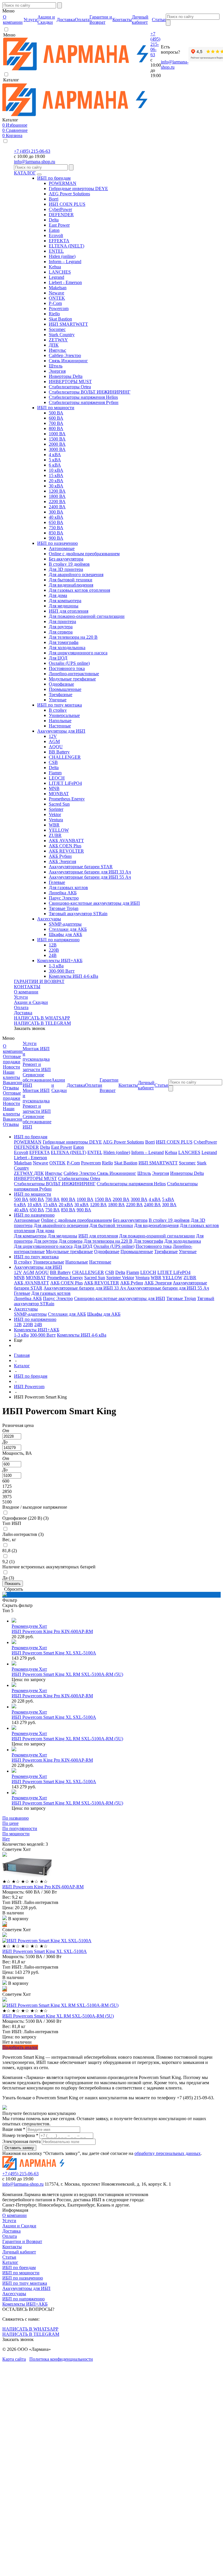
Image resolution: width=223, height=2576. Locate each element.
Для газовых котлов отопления (79, 590)
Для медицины (64, 606)
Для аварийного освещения (76, 575)
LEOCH (57, 778)
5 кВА (55, 460)
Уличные (58, 700)
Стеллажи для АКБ (68, 929)
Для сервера (61, 632)
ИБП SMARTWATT (68, 324)
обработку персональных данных (168, 2153)
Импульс (57, 350)
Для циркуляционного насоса (78, 653)
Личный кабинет (19, 2252)
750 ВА (56, 528)
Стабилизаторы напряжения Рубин (84, 402)
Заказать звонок (30, 1028)
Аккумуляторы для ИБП (61, 731)
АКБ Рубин (60, 856)
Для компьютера (65, 601)
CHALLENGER (65, 757)
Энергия (57, 371)
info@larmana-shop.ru (35, 162)
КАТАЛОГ (25, 173)
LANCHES (60, 272)
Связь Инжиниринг (68, 361)
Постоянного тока (67, 668)
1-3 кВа (56, 966)
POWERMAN (63, 183)
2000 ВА (57, 444)
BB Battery (59, 752)
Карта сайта (14, 2359)
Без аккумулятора (66, 559)
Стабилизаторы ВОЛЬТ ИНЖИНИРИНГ (90, 392)
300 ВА (56, 512)
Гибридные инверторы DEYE (78, 189)
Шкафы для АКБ (65, 934)
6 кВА (55, 465)
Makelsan (58, 288)
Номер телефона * (20, 2135)
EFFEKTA (59, 241)
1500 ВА (57, 439)
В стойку (58, 710)
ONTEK (57, 298)
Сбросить (14, 1589)
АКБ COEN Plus (65, 846)
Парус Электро (64, 898)
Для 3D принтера (66, 569)
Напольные (60, 721)
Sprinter (56, 809)
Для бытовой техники (71, 580)
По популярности (20, 1828)
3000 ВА (57, 449)
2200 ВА (57, 501)
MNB (54, 788)
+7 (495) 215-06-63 (155, 44)
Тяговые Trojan (64, 908)
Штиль (56, 366)
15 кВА (56, 475)
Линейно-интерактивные (74, 674)
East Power (59, 225)
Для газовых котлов (68, 888)
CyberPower (60, 209)
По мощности (16, 1834)
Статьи (9, 2257)
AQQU (56, 747)
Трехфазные (61, 694)
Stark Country (62, 335)
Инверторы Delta (66, 376)
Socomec (57, 329)
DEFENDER (61, 215)
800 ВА (56, 428)
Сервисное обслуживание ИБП (37, 1080)
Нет (6, 1839)
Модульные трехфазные (72, 679)
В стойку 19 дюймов (69, 564)
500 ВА (56, 413)
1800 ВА (57, 496)
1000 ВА (57, 434)
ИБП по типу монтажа (60, 705)
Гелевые (57, 882)
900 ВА (56, 538)
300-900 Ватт (62, 971)
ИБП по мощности (56, 408)
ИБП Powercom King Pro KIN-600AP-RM (52, 1631)
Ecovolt (56, 235)
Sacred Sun (59, 804)
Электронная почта (21, 2141)
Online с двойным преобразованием (84, 554)
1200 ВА (57, 491)
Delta (54, 220)
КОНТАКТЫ (27, 987)
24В (53, 955)
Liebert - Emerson (65, 282)
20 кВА (56, 481)
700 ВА (56, 423)
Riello (54, 314)
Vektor (55, 814)
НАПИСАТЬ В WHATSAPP (42, 1018)
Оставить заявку (19, 2148)
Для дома (58, 595)
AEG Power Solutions (69, 194)
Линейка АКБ (63, 893)
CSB (53, 762)
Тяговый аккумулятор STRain (78, 914)
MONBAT (59, 794)
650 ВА (56, 522)
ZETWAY (58, 340)
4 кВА (55, 455)
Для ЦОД (58, 658)
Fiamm (55, 773)
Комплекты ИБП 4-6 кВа (73, 976)
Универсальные (64, 715)
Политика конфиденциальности (61, 2359)
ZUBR (55, 835)
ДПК (54, 345)
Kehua (55, 267)
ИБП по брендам (54, 178)
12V (53, 736)
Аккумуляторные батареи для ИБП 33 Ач (90, 872)
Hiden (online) (62, 256)
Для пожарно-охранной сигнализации (87, 616)
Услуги (21, 997)
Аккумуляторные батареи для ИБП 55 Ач (90, 877)
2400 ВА (57, 507)
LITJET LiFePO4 (65, 783)
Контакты (12, 2247)
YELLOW (59, 830)
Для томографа (64, 642)
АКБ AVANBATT (66, 841)
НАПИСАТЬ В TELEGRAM (42, 1023)
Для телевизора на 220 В (73, 637)
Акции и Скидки (31, 1002)
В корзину (18, 1919)
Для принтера (62, 621)
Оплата (21, 1007)
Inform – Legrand (65, 262)
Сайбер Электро (65, 355)
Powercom (59, 308)
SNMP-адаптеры (65, 924)
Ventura (56, 820)
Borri (54, 199)
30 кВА (56, 486)
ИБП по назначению (57, 543)
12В (53, 945)
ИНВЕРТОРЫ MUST (70, 382)
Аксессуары (49, 919)
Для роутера (61, 627)
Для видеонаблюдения (71, 585)
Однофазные (61, 684)
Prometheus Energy (67, 799)
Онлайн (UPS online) (69, 663)
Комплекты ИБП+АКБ (60, 961)
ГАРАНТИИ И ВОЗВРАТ (39, 981)
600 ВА (56, 418)
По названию (16, 1818)
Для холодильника (67, 648)
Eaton (54, 230)
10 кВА (56, 470)
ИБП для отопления (69, 611)
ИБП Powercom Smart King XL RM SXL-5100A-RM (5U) (67, 1674)
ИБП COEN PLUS (67, 204)
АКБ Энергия (62, 861)
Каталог (10, 2262)
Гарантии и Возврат (22, 2241)
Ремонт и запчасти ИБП (37, 1067)
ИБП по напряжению (58, 940)
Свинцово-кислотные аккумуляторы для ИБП (94, 903)
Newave (56, 293)
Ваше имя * (14, 2129)
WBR (54, 825)
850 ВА (56, 533)
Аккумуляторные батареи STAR (81, 867)
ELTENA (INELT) (66, 246)
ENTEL (56, 251)
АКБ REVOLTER (66, 851)
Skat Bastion (60, 319)
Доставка (23, 1013)
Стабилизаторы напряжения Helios (83, 397)
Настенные (60, 726)
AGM (54, 741)
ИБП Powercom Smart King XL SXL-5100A (54, 1653)
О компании (26, 992)
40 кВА (56, 517)
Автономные (62, 548)
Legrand (56, 277)
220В (54, 950)
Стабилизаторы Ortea (70, 387)
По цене (10, 1823)
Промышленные (65, 689)
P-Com (55, 303)
